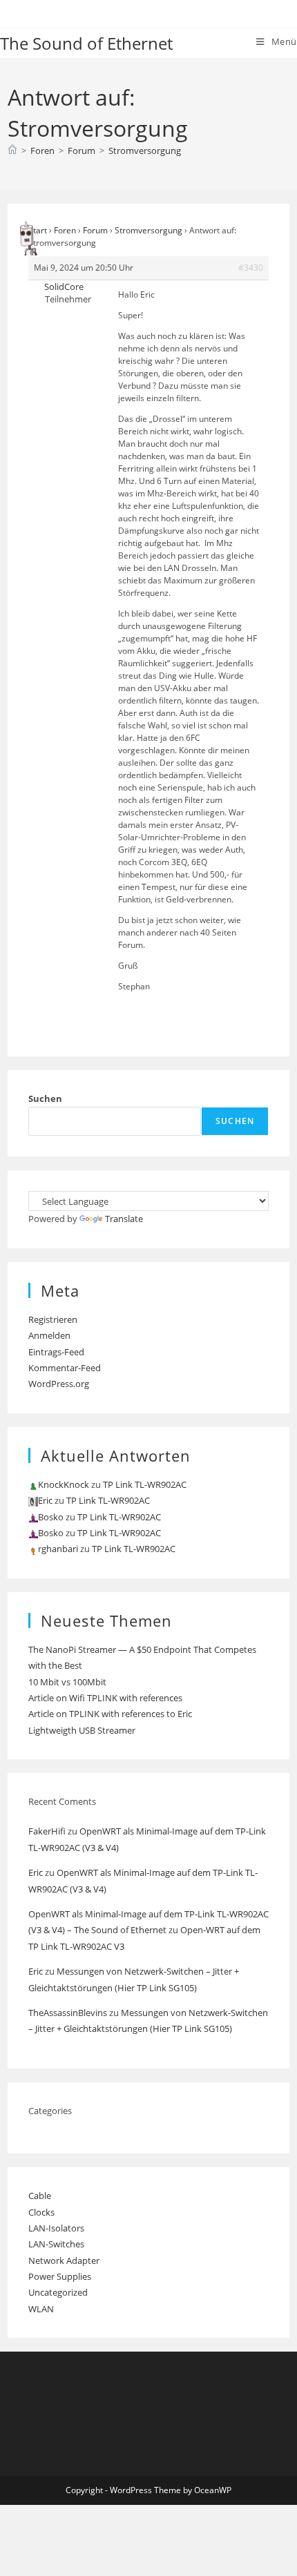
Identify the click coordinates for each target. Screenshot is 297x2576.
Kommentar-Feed (65, 1368)
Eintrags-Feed (56, 1352)
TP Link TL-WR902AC (145, 1484)
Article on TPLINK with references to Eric (110, 1714)
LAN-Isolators (56, 2228)
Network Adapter (64, 2260)
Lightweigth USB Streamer (82, 1730)
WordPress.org (59, 1384)
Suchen (45, 1098)
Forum (95, 230)
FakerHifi (47, 1831)
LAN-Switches (56, 2244)
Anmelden (49, 1335)
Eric (36, 1872)
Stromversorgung (145, 151)
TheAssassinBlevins (68, 2013)
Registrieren (53, 1319)
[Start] (12, 151)
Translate (124, 1219)
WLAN (41, 2309)
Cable (40, 2196)
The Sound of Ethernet (86, 43)
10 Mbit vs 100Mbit (67, 1682)
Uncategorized (58, 2292)
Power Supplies (60, 2276)
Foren (65, 230)
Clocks (41, 2212)
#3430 (251, 268)
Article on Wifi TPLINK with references (105, 1698)
